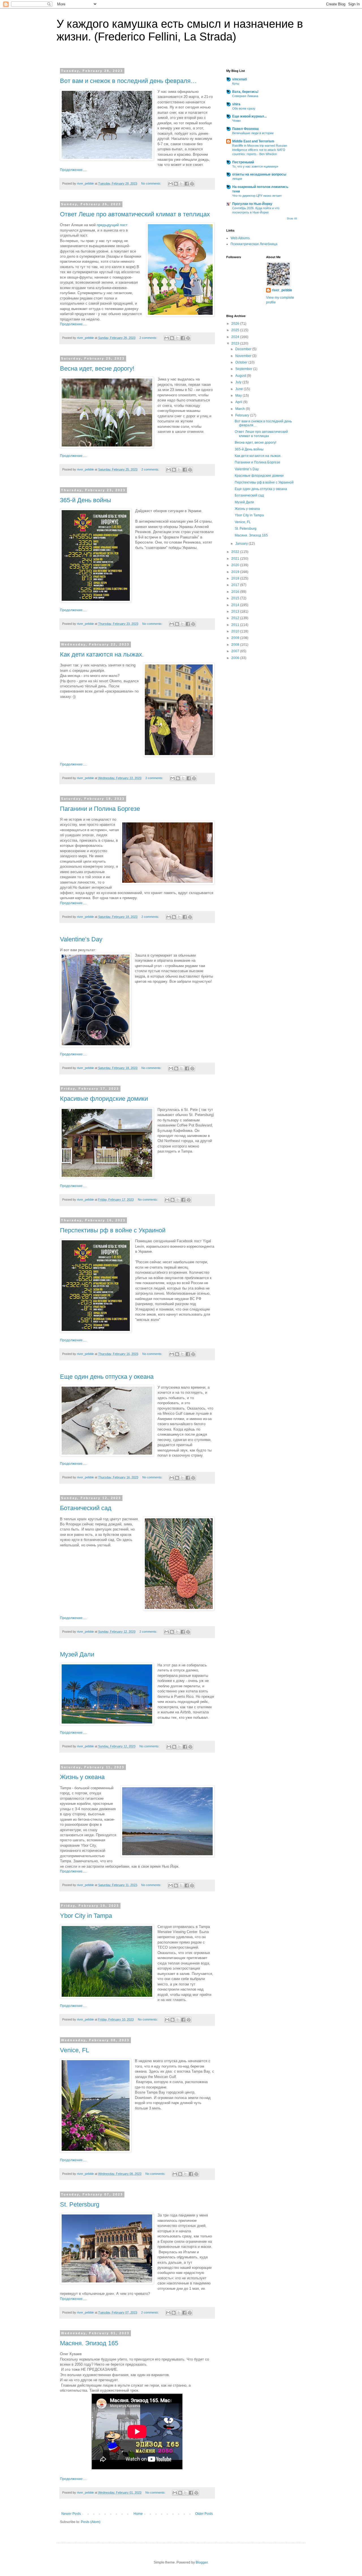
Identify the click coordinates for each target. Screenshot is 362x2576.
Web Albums (240, 238)
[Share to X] (181, 184)
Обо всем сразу (244, 108)
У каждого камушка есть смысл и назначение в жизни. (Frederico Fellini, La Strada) (180, 30)
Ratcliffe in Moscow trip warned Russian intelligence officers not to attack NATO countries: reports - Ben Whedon (260, 150)
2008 (236, 645)
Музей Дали (77, 1654)
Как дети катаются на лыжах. (102, 654)
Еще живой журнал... (249, 116)
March (241, 409)
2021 (236, 559)
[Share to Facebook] (187, 184)
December (244, 349)
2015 (236, 598)
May (239, 396)
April (239, 402)
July (239, 382)
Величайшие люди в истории (253, 133)
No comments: (152, 183)
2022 (236, 552)
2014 (236, 605)
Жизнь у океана (82, 1777)
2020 (236, 565)
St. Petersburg (80, 2204)
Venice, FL (75, 2050)
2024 (236, 337)
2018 (236, 578)
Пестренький (243, 162)
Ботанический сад (86, 1508)
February (243, 415)
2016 (236, 592)
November (244, 356)
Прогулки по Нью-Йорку (252, 204)
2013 (236, 612)
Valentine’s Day (81, 939)
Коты (236, 84)
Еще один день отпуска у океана (107, 1377)
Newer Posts (71, 2514)
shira (236, 104)
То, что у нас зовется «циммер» (255, 166)
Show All (292, 219)
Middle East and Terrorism (253, 141)
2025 (236, 330)
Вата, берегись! (245, 92)
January (242, 544)
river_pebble (282, 290)
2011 (236, 625)
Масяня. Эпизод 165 (89, 2343)
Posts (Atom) (91, 2522)
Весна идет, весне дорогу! (97, 368)
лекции (237, 179)
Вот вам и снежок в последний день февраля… (128, 81)
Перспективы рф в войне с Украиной (113, 1230)
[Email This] (171, 184)
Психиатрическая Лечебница (254, 244)
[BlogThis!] (176, 184)
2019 (236, 572)
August (241, 376)
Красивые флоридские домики (104, 1099)
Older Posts (204, 2514)
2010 (236, 631)
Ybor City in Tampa (86, 1916)
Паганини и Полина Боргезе (100, 809)
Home (138, 2514)
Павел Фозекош (245, 129)
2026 (236, 324)
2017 (236, 585)
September (244, 369)
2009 (236, 638)
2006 (236, 658)
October (242, 362)
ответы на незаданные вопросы (259, 174)
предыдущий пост (112, 225)
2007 (236, 651)
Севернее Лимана (245, 96)
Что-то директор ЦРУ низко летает (257, 196)
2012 (236, 618)
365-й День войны (86, 500)
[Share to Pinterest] (192, 184)
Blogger (202, 2562)
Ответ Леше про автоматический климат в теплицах (135, 214)
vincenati (240, 79)
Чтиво (236, 121)
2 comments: (149, 338)
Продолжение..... (73, 170)
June (240, 389)
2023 (236, 343)
